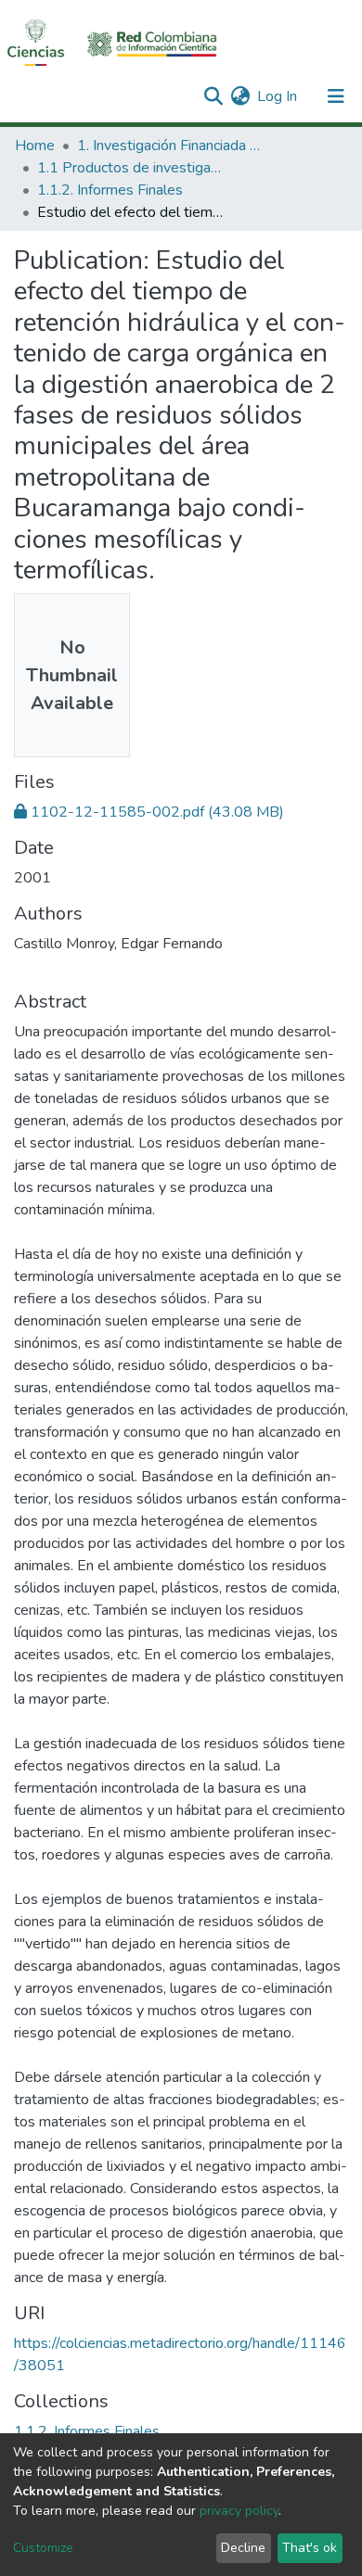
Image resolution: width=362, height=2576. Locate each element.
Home (35, 146)
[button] (240, 96)
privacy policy (239, 2511)
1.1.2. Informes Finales (110, 190)
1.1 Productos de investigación (130, 168)
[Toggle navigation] (336, 96)
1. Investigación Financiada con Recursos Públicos (170, 146)
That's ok (310, 2548)
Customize (43, 2548)
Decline (243, 2548)
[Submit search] (213, 96)
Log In (278, 96)
